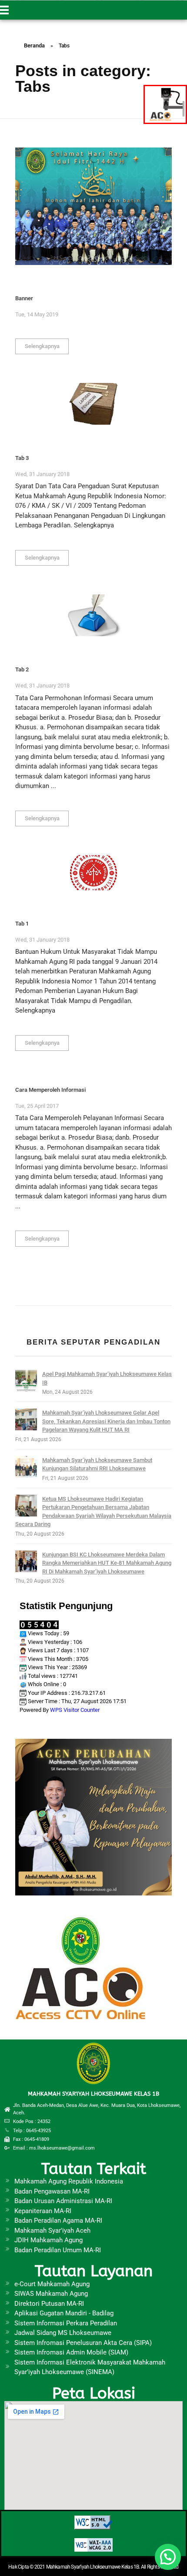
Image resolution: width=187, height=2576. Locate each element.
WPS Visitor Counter (75, 1710)
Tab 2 (22, 669)
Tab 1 (22, 924)
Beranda (34, 45)
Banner (24, 298)
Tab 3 (22, 458)
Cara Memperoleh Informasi (50, 1090)
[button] (168, 2557)
